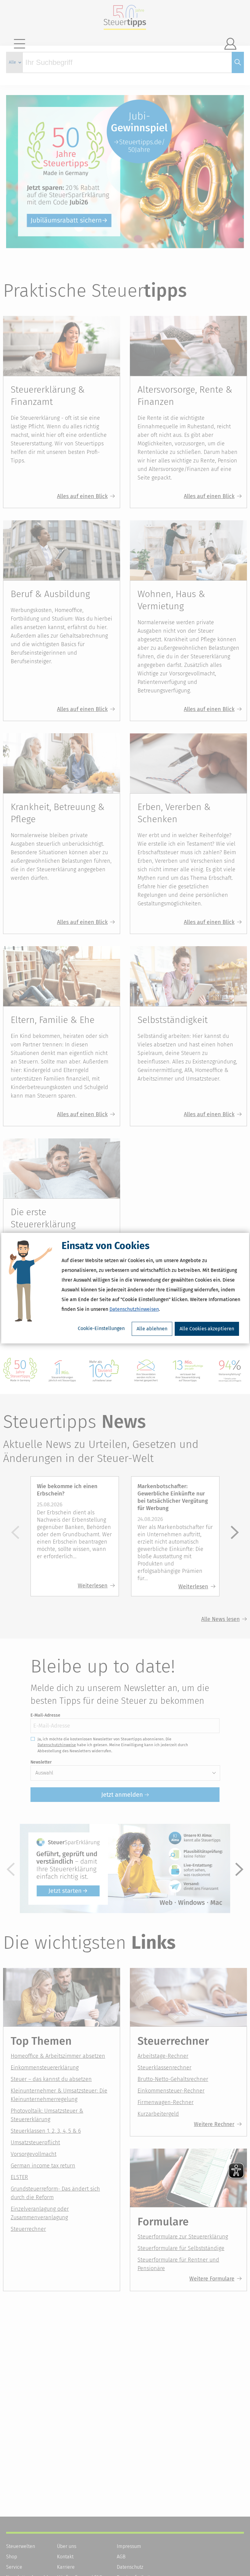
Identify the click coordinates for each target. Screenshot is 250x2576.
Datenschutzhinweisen (134, 1309)
